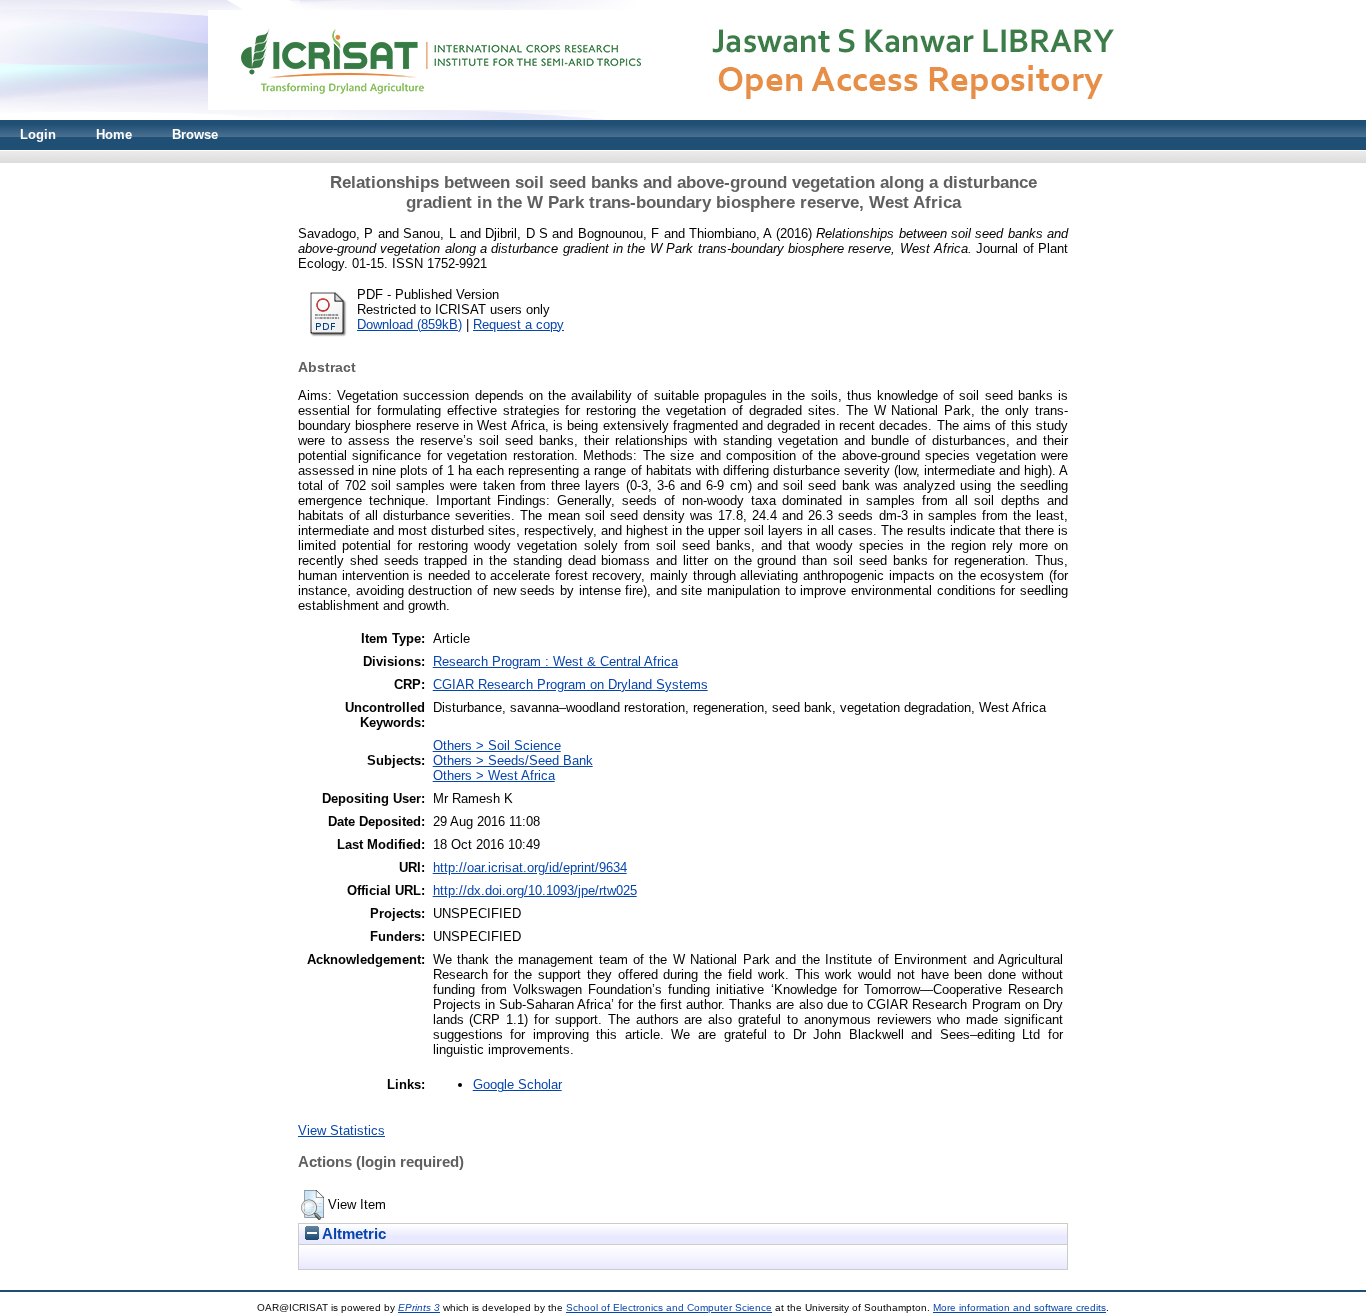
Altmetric (352, 1234)
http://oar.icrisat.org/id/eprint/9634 (530, 867)
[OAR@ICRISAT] (683, 115)
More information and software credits (1019, 1307)
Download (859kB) (409, 324)
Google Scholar (517, 1084)
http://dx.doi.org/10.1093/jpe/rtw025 (535, 890)
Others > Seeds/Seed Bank (513, 760)
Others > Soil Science (497, 745)
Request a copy (518, 324)
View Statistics (341, 1130)
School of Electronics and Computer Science (669, 1307)
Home (114, 134)
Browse (195, 134)
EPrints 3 (419, 1307)
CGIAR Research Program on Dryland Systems (570, 684)
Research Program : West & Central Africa (555, 661)
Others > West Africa (494, 775)
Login (38, 134)
